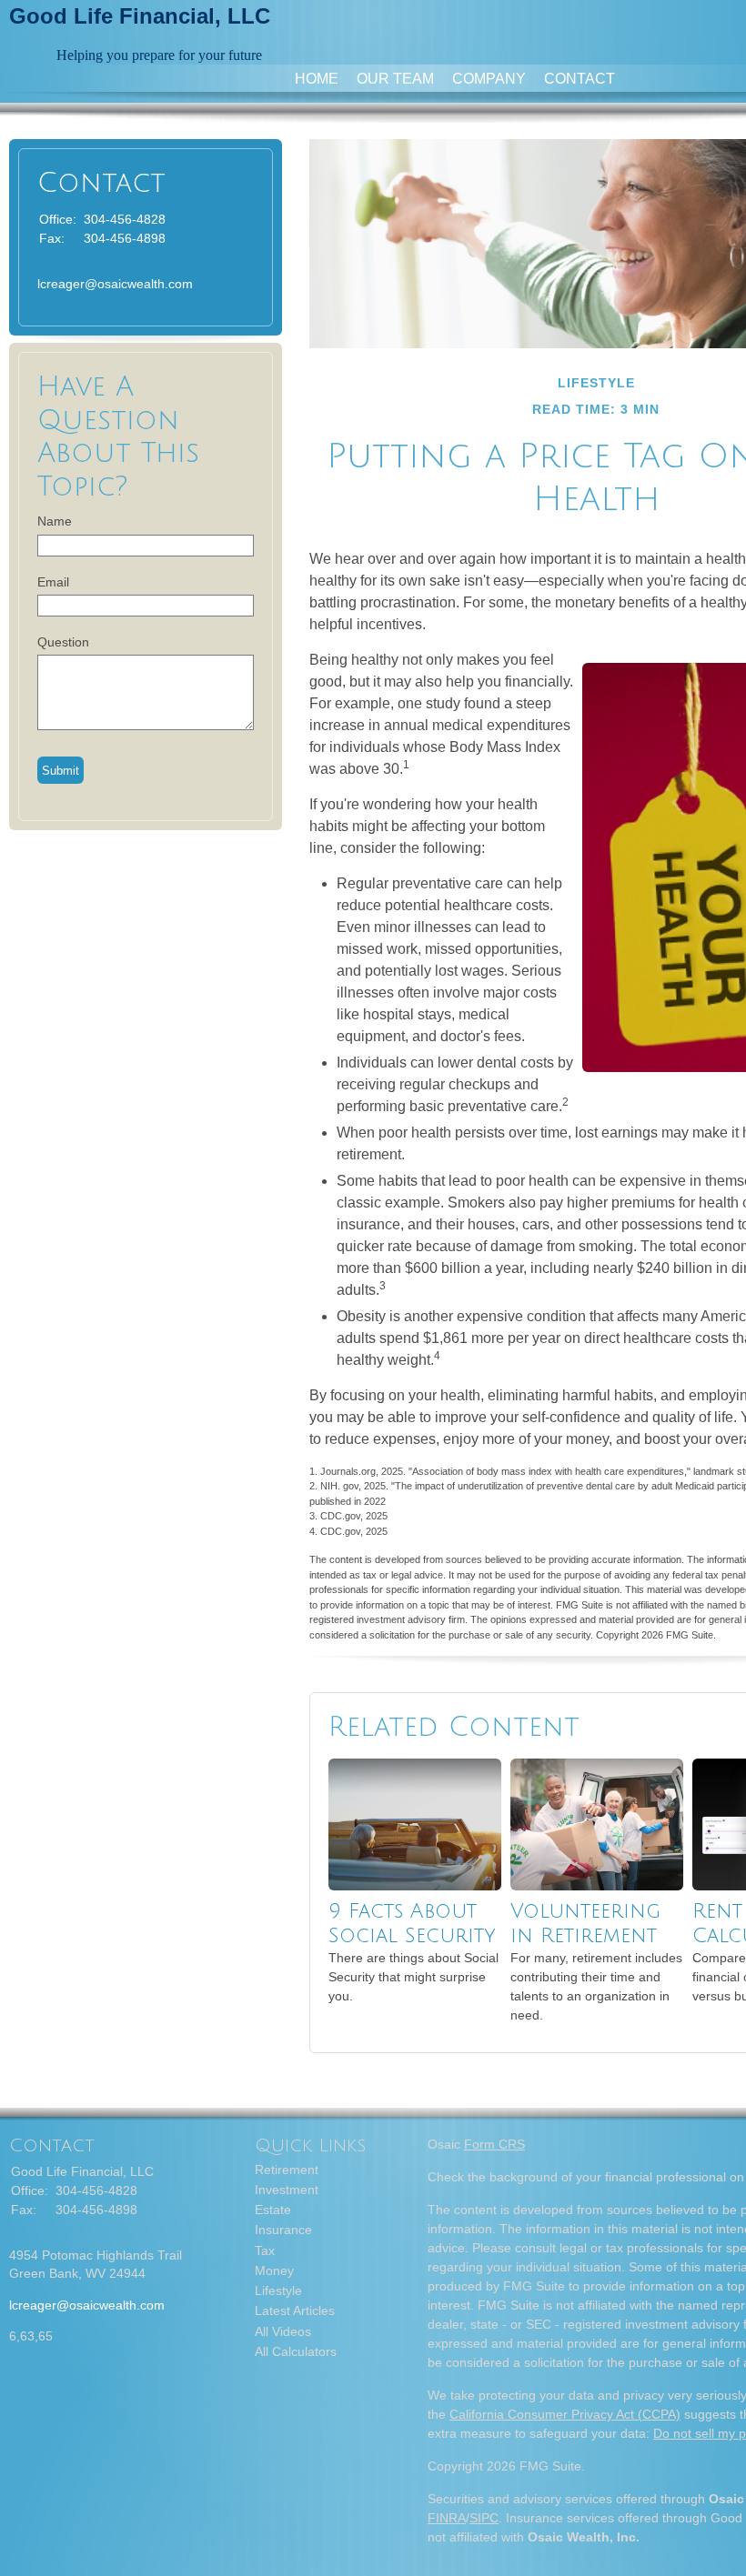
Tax (265, 2250)
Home (317, 79)
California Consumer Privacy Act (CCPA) (565, 2414)
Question (63, 642)
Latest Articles (295, 2310)
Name (55, 521)
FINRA (447, 2518)
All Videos (283, 2331)
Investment (287, 2190)
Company (489, 79)
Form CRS (494, 2144)
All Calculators (296, 2351)
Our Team (395, 79)
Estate (273, 2210)
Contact (580, 79)
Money (274, 2270)
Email (53, 582)
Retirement (287, 2170)
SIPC (484, 2518)
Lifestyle (278, 2290)
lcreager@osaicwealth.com (115, 284)
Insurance (283, 2230)
